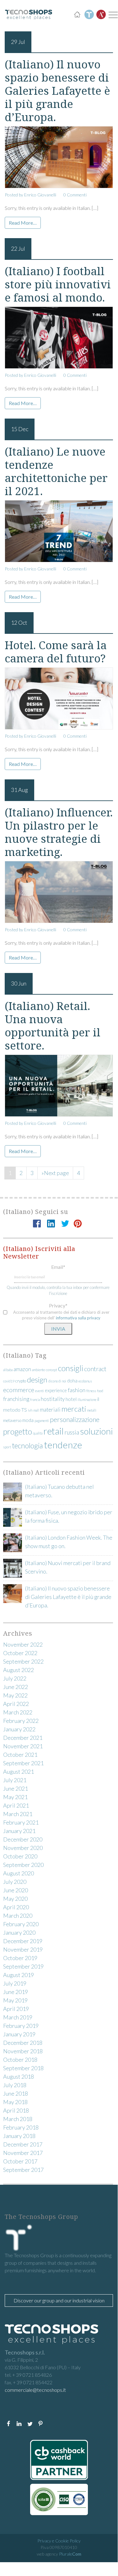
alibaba (8, 1370)
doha (72, 1381)
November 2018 (23, 2051)
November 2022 (23, 1644)
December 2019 (23, 1941)
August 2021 (19, 1772)
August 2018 (19, 2076)
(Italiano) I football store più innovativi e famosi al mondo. (58, 284)
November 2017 (23, 2153)
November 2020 (23, 1848)
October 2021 (20, 1755)
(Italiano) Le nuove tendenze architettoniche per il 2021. (56, 471)
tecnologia (27, 1446)
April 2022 (16, 1704)
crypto (21, 1381)
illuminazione (87, 1400)
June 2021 (16, 1788)
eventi (40, 1391)
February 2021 (21, 1822)
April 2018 (16, 2110)
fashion (77, 1390)
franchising (16, 1399)
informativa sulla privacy (78, 1318)
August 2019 (19, 1975)
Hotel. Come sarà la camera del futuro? (56, 652)
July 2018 (15, 2085)
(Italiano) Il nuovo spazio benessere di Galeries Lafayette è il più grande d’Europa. (57, 91)
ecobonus (85, 1381)
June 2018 (16, 2093)
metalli (92, 1410)
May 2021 (15, 1797)
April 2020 (16, 1907)
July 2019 (15, 1983)
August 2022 (19, 1670)
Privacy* (58, 1305)
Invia (58, 1329)
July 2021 (15, 1780)
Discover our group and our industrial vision (59, 2300)
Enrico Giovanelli (40, 195)
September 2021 (23, 1763)
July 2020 (15, 1882)
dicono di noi (57, 1381)
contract (95, 1369)
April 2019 (16, 2009)
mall (36, 1410)
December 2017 (23, 2144)
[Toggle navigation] (112, 15)
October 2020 (20, 1856)
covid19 (9, 1381)
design (37, 1379)
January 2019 (19, 2034)
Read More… (23, 223)
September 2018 (23, 2068)
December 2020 (23, 1839)
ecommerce (19, 1390)
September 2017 (23, 2170)
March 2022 (18, 1712)
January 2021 (19, 1831)
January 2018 (19, 2136)
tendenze (63, 1445)
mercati (74, 1409)
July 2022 (15, 1678)
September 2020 (23, 1865)
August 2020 (19, 1873)
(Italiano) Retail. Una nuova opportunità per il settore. (53, 1026)
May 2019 (15, 2000)
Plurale (70, 2554)
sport (7, 1447)
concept (51, 1370)
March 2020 (18, 1916)
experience (56, 1390)
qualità (38, 1433)
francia (35, 1400)
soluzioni (97, 1431)
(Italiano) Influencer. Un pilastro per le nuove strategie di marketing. (59, 832)
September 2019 (23, 1966)
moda (28, 1420)
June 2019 (16, 1992)
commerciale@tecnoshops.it (35, 2390)
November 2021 (23, 1746)
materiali (50, 1410)
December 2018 (23, 2043)
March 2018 (18, 2119)
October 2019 (20, 1958)
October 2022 (20, 1653)
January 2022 (19, 1729)
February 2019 (21, 2026)
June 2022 (16, 1687)
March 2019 (18, 2017)
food (100, 1391)
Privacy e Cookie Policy (59, 2541)
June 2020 (16, 1890)
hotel (71, 1399)
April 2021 (16, 1805)
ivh (30, 1410)
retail (54, 1431)
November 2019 (23, 1949)
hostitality (53, 1399)
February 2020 (21, 1924)
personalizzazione (75, 1419)
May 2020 (15, 1899)
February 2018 (21, 2127)
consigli (71, 1368)
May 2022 (15, 1695)
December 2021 (23, 1738)
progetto (18, 1431)
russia (72, 1432)
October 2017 (20, 2161)
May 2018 (15, 2102)
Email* (58, 1267)
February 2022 (21, 1721)
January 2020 (19, 1932)
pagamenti (42, 1421)
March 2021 (18, 1814)
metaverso (12, 1420)
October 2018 (20, 2060)
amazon (22, 1369)
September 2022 (23, 1661)
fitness (91, 1391)
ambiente (38, 1370)
